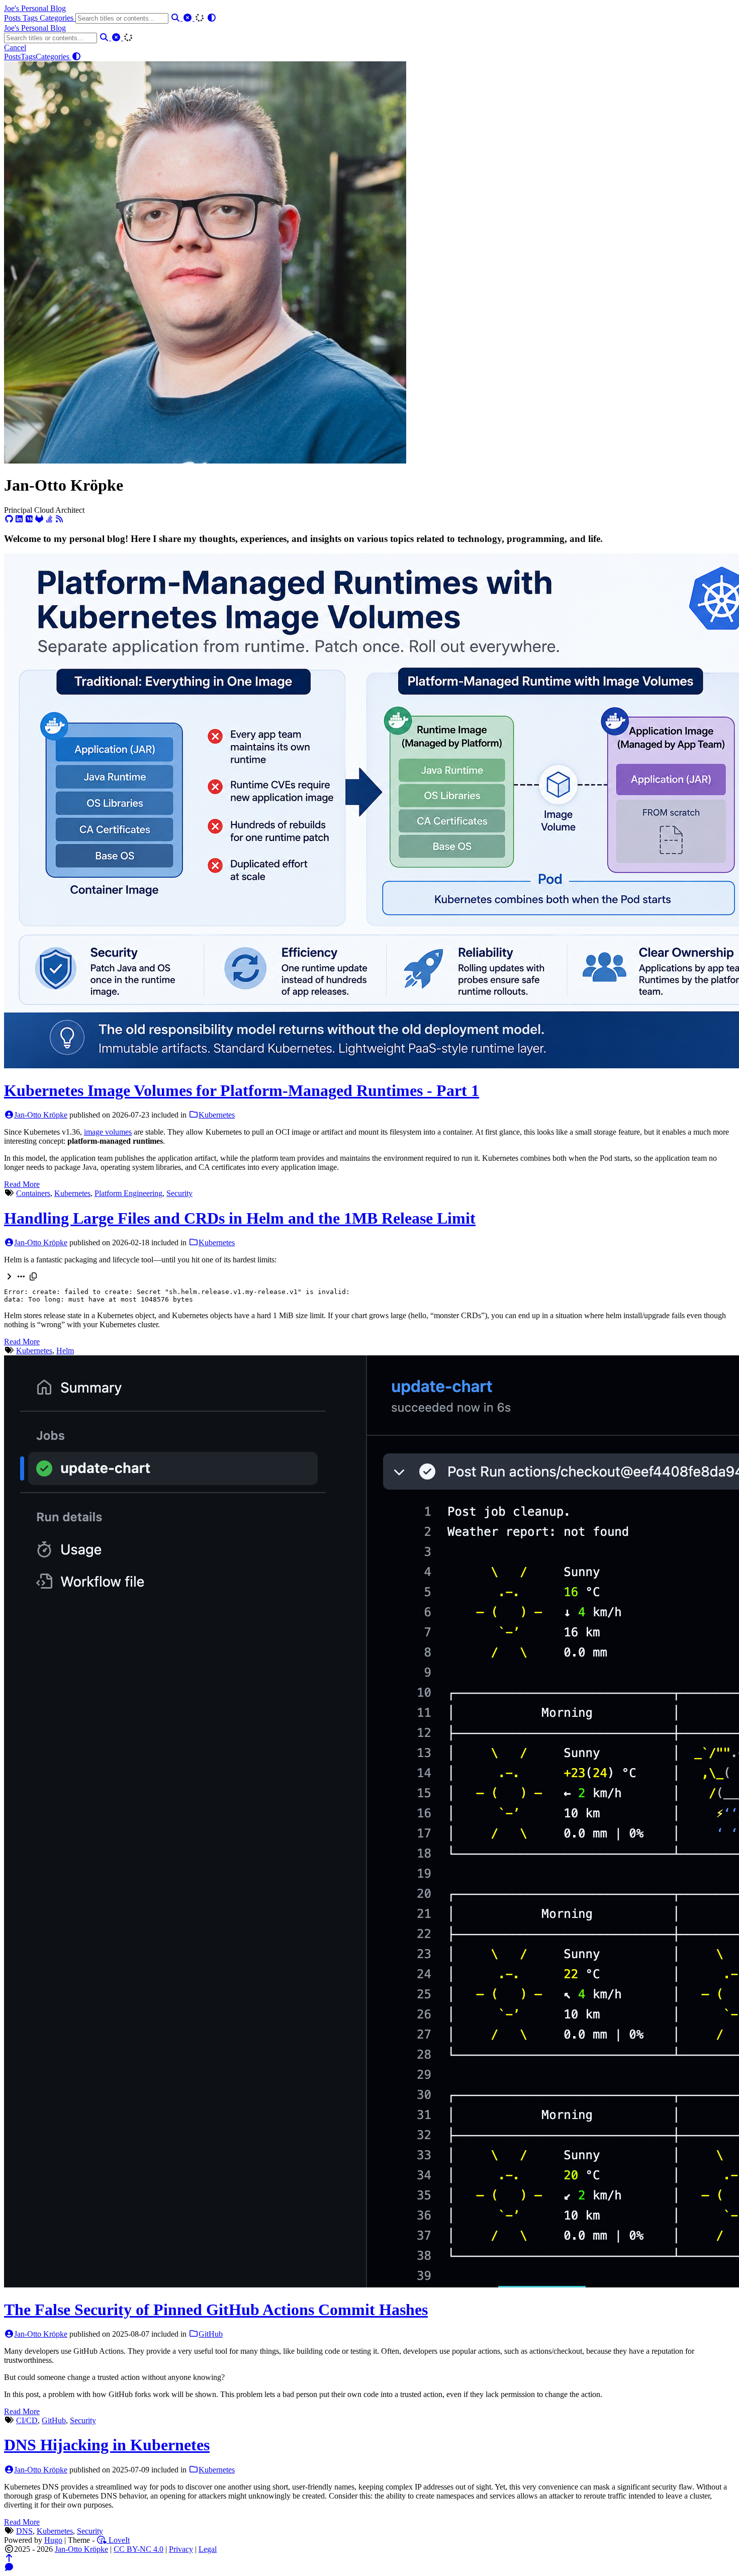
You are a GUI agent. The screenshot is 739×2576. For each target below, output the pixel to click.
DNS (24, 2531)
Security (179, 1193)
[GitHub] (9, 519)
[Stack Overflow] (49, 519)
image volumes (108, 1132)
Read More (22, 1184)
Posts (13, 18)
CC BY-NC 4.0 (138, 2549)
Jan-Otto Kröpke (41, 1115)
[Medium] (29, 519)
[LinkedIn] (19, 519)
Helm (65, 1351)
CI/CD (27, 2420)
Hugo (53, 2540)
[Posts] (205, 461)
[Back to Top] (9, 2558)
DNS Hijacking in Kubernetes (107, 2445)
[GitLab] (39, 519)
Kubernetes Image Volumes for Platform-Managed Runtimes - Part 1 (242, 1090)
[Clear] (189, 18)
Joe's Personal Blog (35, 8)
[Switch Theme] (212, 18)
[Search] (176, 18)
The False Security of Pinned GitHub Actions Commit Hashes (216, 2310)
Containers (33, 1193)
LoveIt (118, 2540)
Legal (208, 2549)
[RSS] (59, 519)
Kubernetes (217, 1115)
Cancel (15, 48)
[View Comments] (9, 2567)
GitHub (211, 2334)
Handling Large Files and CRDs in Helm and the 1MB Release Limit (240, 1218)
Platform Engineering (128, 1193)
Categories (58, 18)
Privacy (181, 2549)
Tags (31, 18)
